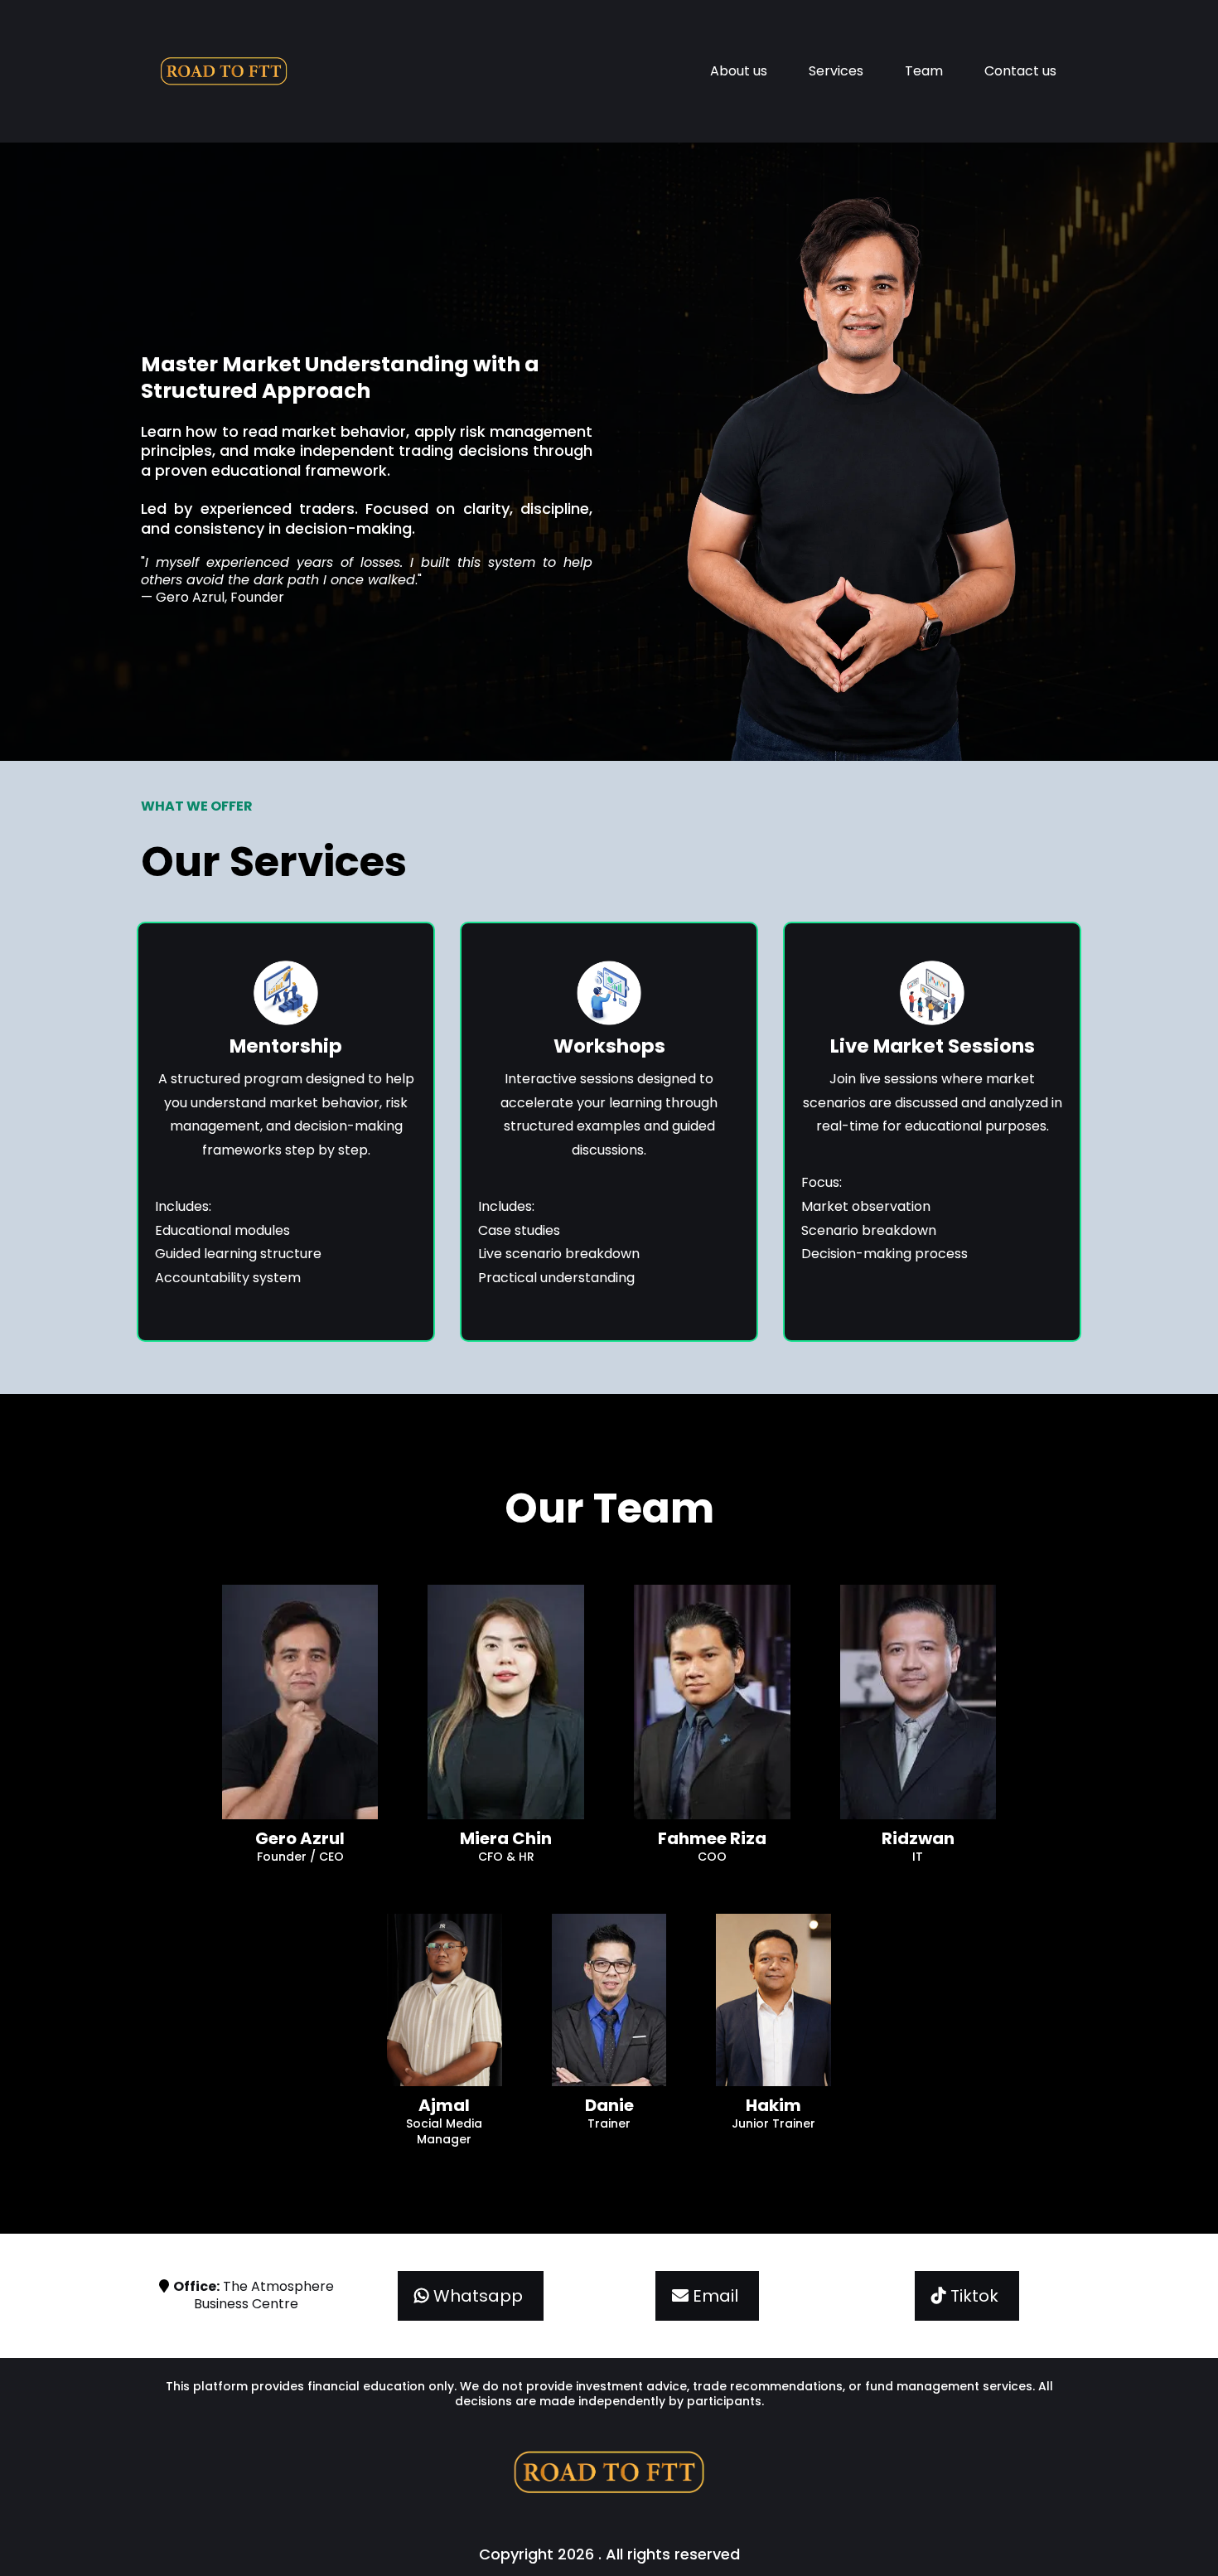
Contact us (1020, 71)
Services (836, 71)
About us (739, 71)
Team (924, 71)
